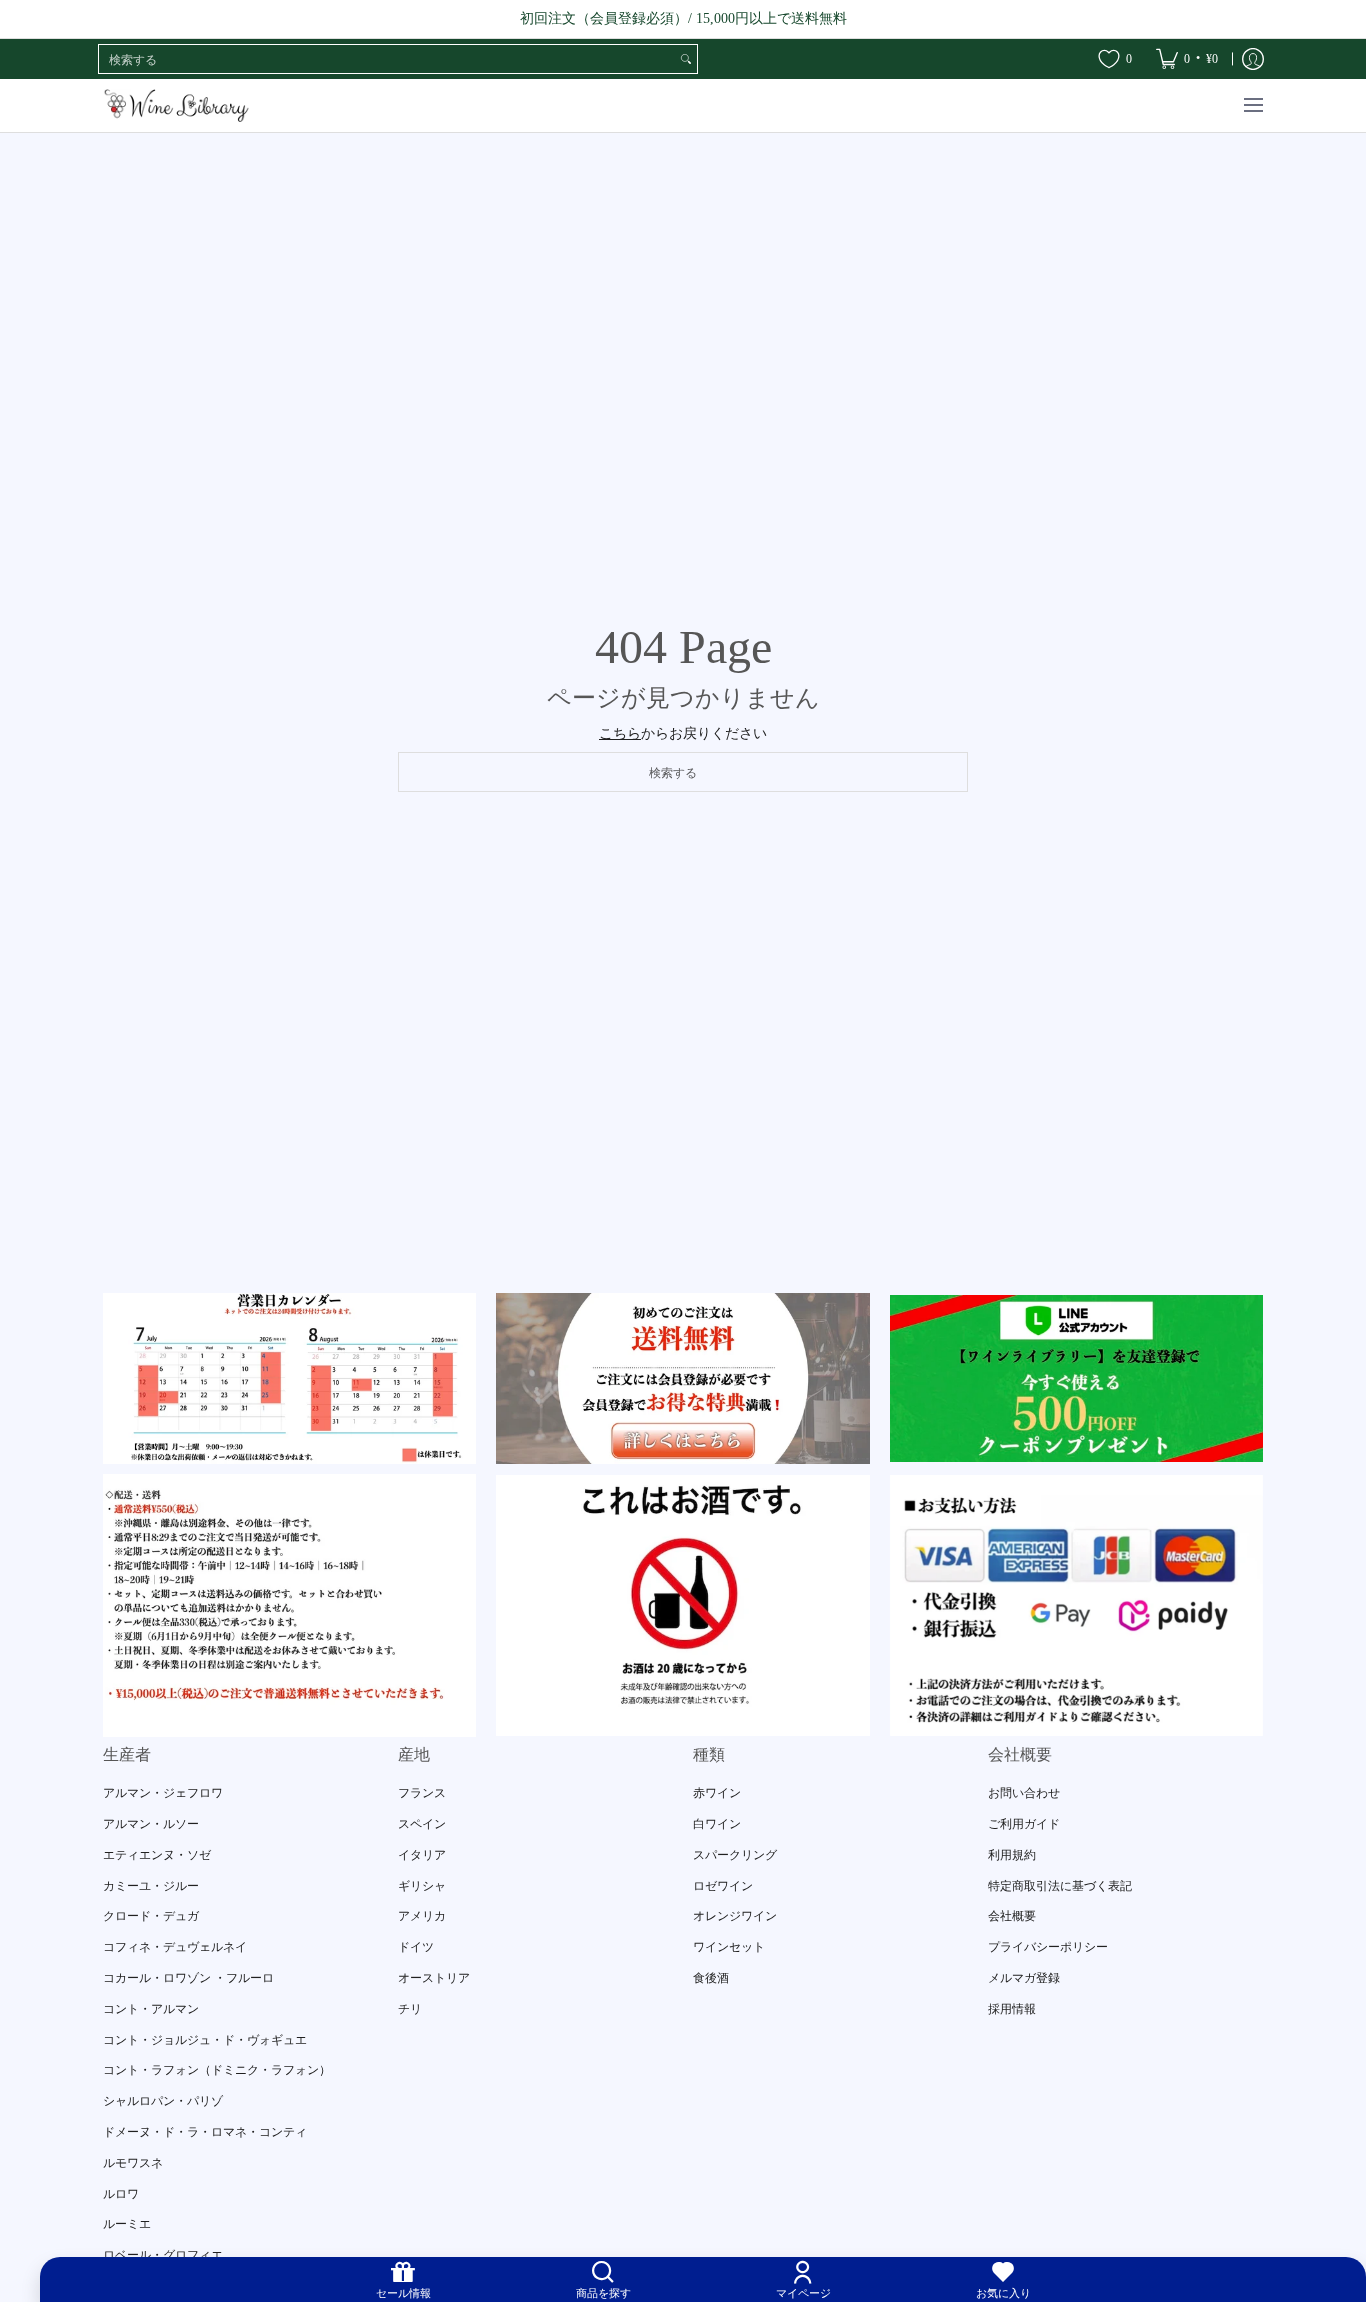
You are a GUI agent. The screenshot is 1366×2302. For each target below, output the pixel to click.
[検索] (686, 59)
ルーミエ (127, 2224)
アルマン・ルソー (151, 1824)
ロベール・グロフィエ (163, 2255)
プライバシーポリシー (1048, 1947)
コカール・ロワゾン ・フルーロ (188, 1978)
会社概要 (1012, 1916)
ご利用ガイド (1024, 1824)
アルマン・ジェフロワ (163, 1793)
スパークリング (735, 1855)
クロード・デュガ (151, 1916)
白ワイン (717, 1824)
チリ (410, 2009)
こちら (620, 733)
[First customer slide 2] (682, 1378)
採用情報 (1012, 2009)
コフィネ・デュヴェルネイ (175, 1947)
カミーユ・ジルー (151, 1886)
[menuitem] (1187, 59)
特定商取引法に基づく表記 (1060, 1886)
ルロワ (121, 2194)
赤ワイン (717, 1793)
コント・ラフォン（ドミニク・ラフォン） (217, 2070)
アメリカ (422, 1916)
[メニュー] (1252, 105)
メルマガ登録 (1024, 1978)
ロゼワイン (723, 1886)
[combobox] (387, 59)
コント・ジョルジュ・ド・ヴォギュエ (205, 2040)
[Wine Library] (178, 105)
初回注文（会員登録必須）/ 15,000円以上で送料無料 (683, 18)
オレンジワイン (735, 1916)
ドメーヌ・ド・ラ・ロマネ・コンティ (205, 2132)
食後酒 (711, 1978)
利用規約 (1012, 1855)
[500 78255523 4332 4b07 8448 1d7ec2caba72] (1076, 1378)
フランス (422, 1793)
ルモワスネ (133, 2163)
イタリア (422, 1855)
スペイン (422, 1824)
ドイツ (416, 1947)
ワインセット (729, 1947)
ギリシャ (422, 1886)
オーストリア (434, 1978)
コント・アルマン (151, 2009)
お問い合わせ (1024, 1793)
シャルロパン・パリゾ (163, 2101)
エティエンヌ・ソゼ (157, 1855)
